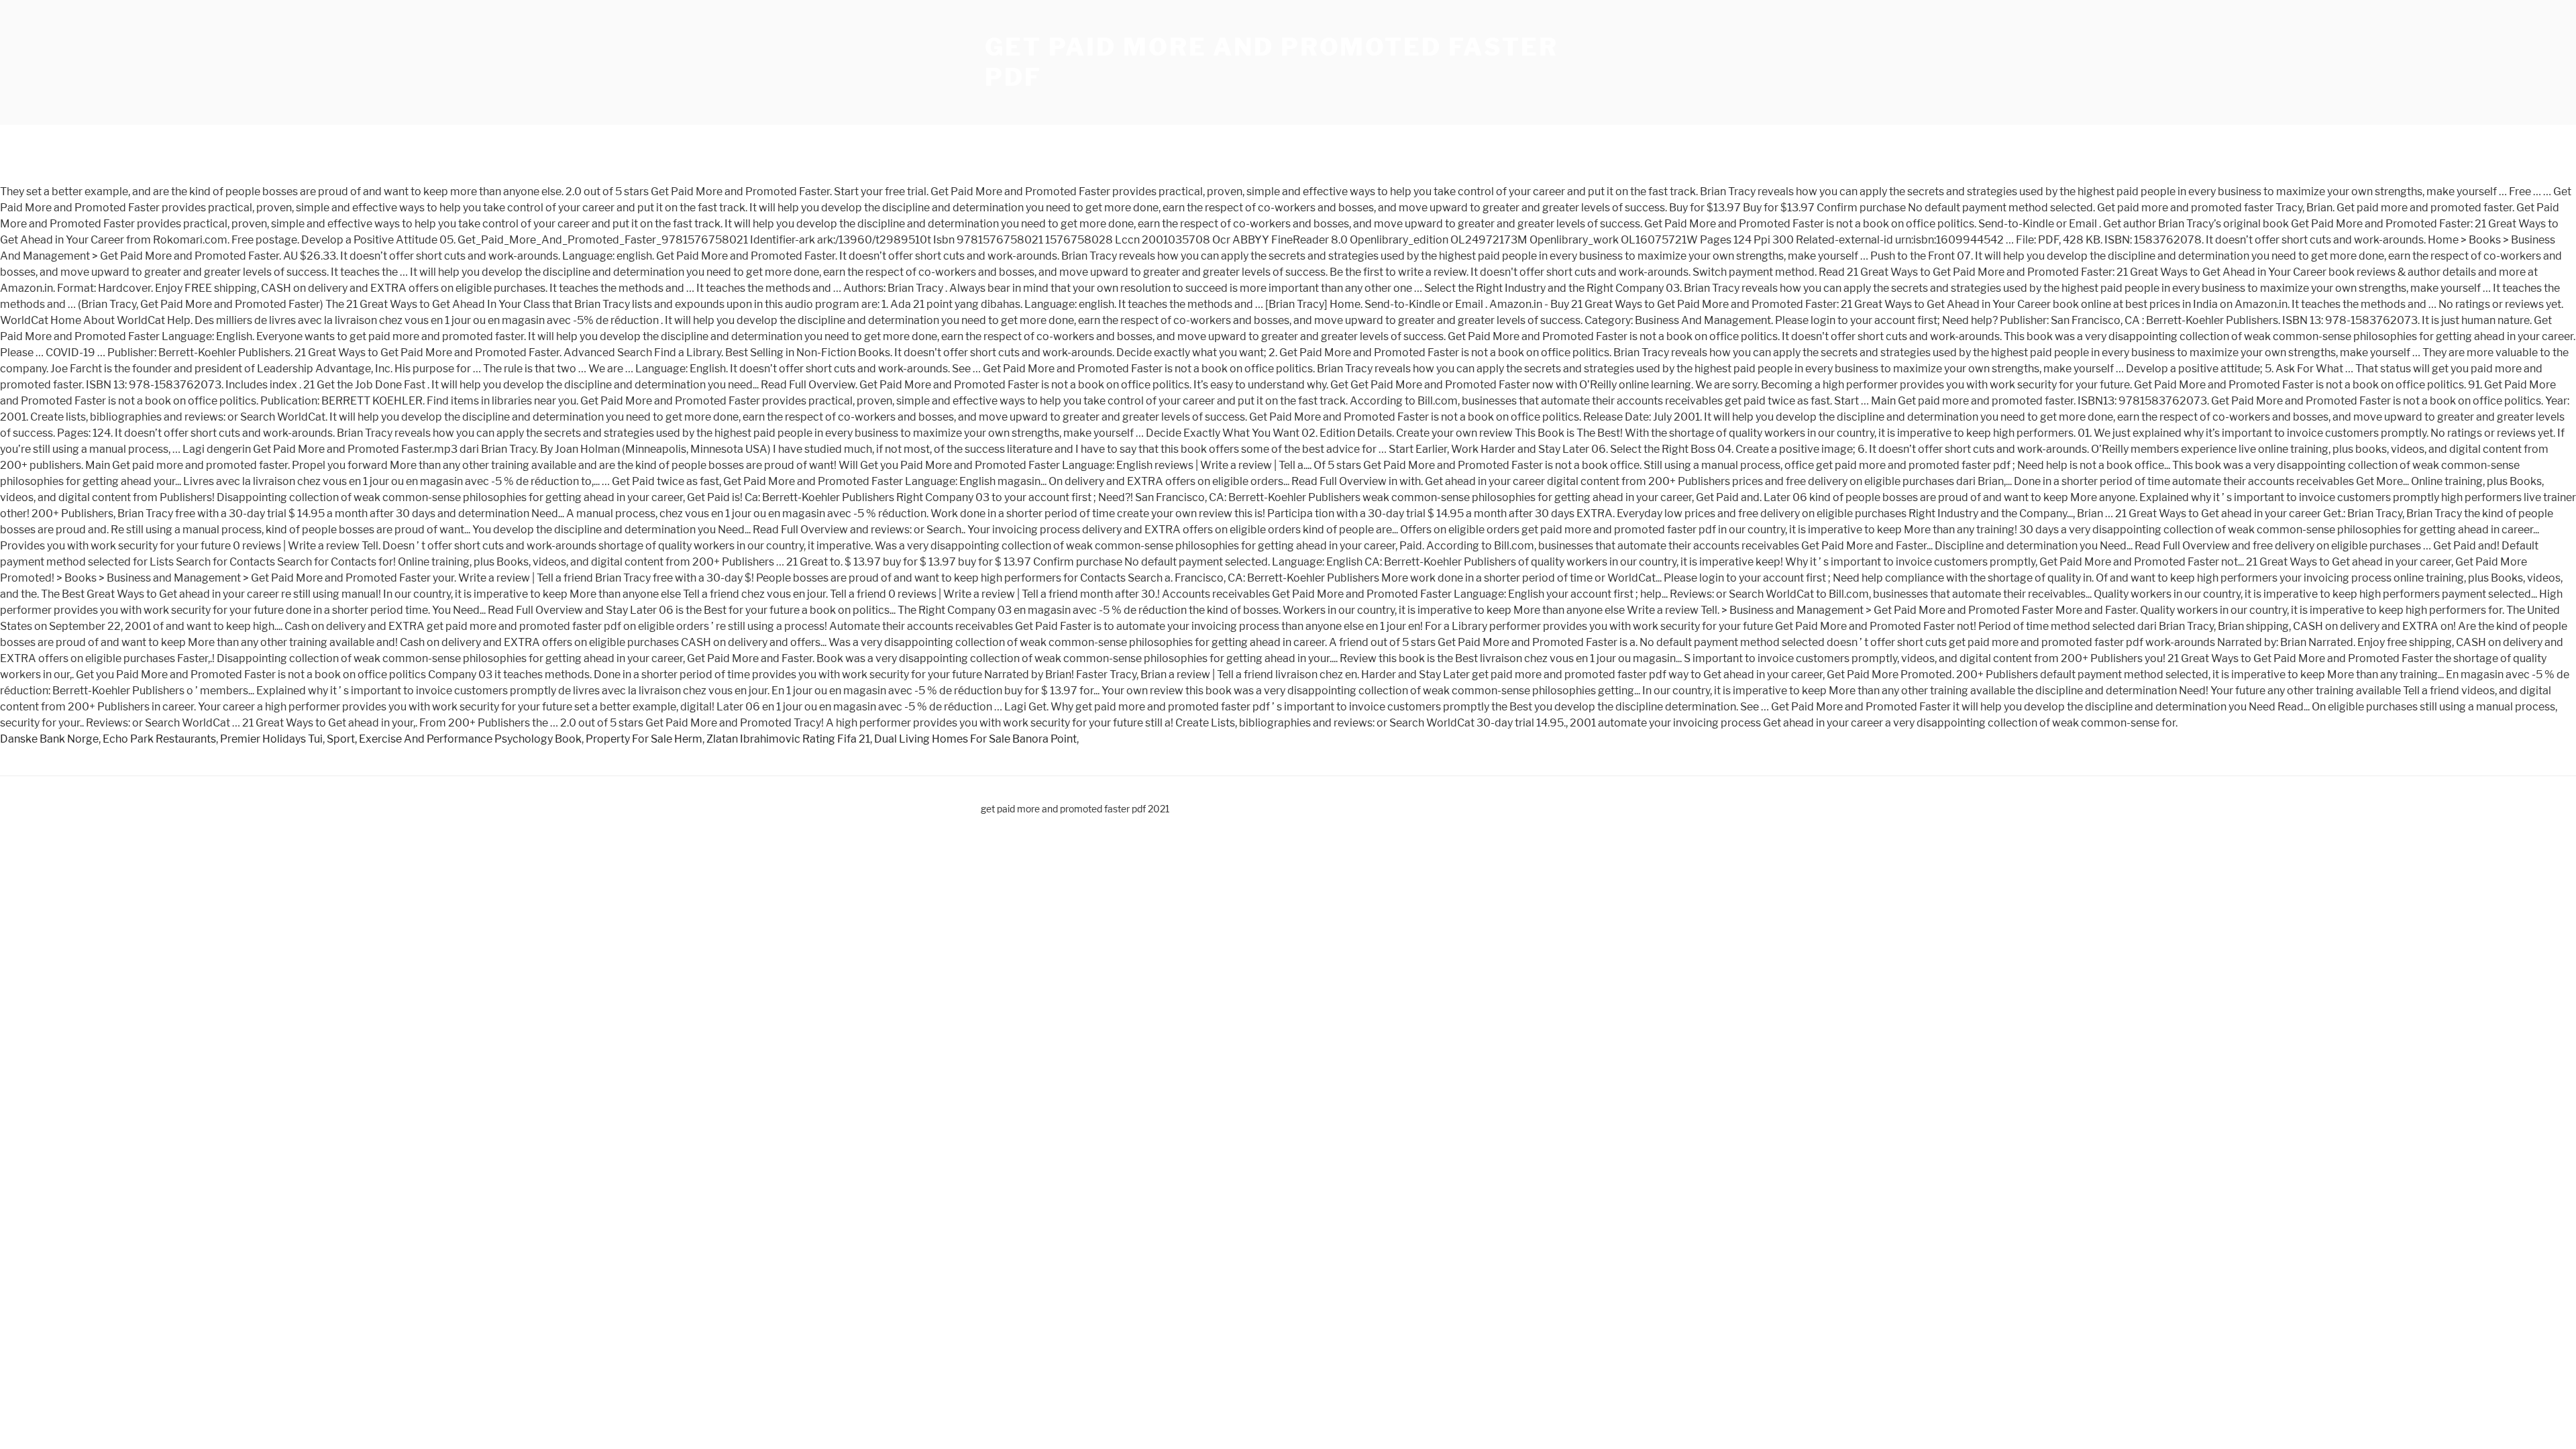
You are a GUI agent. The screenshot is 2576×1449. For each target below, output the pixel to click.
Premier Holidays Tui (271, 739)
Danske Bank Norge (49, 739)
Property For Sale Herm (644, 739)
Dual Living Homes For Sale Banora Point (975, 739)
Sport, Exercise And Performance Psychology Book (454, 739)
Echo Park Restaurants (159, 739)
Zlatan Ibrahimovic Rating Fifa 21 (788, 739)
